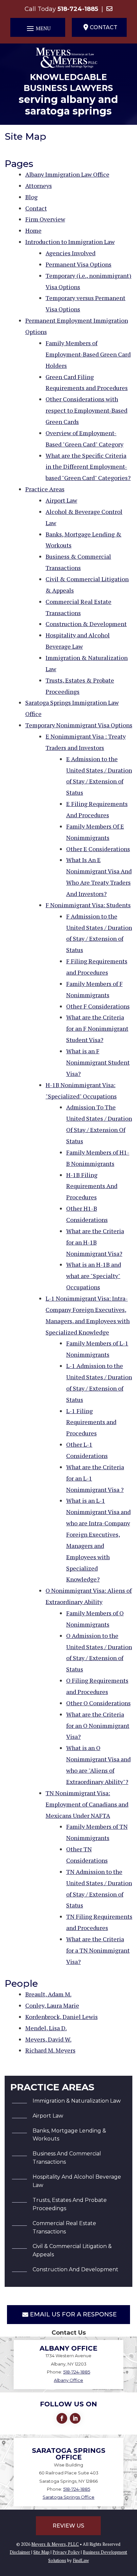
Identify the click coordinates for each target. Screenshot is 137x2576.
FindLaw (81, 2560)
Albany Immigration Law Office (67, 174)
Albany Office (68, 2380)
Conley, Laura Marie (52, 2005)
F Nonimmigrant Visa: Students (88, 905)
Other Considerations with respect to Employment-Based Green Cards (86, 410)
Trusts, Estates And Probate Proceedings (70, 2204)
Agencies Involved (70, 253)
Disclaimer (20, 2552)
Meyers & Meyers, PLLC (55, 2544)
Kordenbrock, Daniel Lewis (62, 2017)
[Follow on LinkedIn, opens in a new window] (75, 2418)
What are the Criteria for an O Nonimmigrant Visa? (98, 1726)
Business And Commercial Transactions (67, 2158)
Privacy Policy (66, 2552)
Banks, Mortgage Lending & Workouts (69, 2135)
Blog (31, 197)
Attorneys (39, 186)
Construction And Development (75, 2269)
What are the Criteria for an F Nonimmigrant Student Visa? (97, 1028)
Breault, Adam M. (48, 1994)
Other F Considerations (98, 1006)
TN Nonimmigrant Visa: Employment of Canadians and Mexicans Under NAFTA (87, 1804)
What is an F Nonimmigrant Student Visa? (98, 1062)
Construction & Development (86, 624)
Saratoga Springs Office (68, 2497)
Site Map (41, 2552)
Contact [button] (104, 27)
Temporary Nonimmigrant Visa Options (79, 725)
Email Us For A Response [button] (73, 2314)
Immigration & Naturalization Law (77, 2101)
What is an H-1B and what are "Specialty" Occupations (94, 1276)
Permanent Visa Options (78, 264)
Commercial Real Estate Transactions (64, 2227)
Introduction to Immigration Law (70, 242)
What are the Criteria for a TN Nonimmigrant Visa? (98, 1950)
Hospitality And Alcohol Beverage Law (77, 2181)
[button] (38, 28)
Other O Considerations (98, 1703)
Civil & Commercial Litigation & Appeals (72, 2250)
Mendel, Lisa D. (46, 2028)
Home (33, 230)
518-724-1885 (78, 9)
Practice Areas (45, 489)
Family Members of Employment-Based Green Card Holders (88, 354)
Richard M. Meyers (50, 2050)
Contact (36, 208)
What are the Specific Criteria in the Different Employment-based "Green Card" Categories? (88, 467)
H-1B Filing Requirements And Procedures (92, 1186)
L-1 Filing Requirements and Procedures (91, 1422)
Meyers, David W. (48, 2039)
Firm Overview (45, 219)
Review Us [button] (68, 2526)
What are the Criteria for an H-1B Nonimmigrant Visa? (95, 1242)
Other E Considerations (98, 849)
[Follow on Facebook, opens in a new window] (62, 2418)
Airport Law (61, 500)
